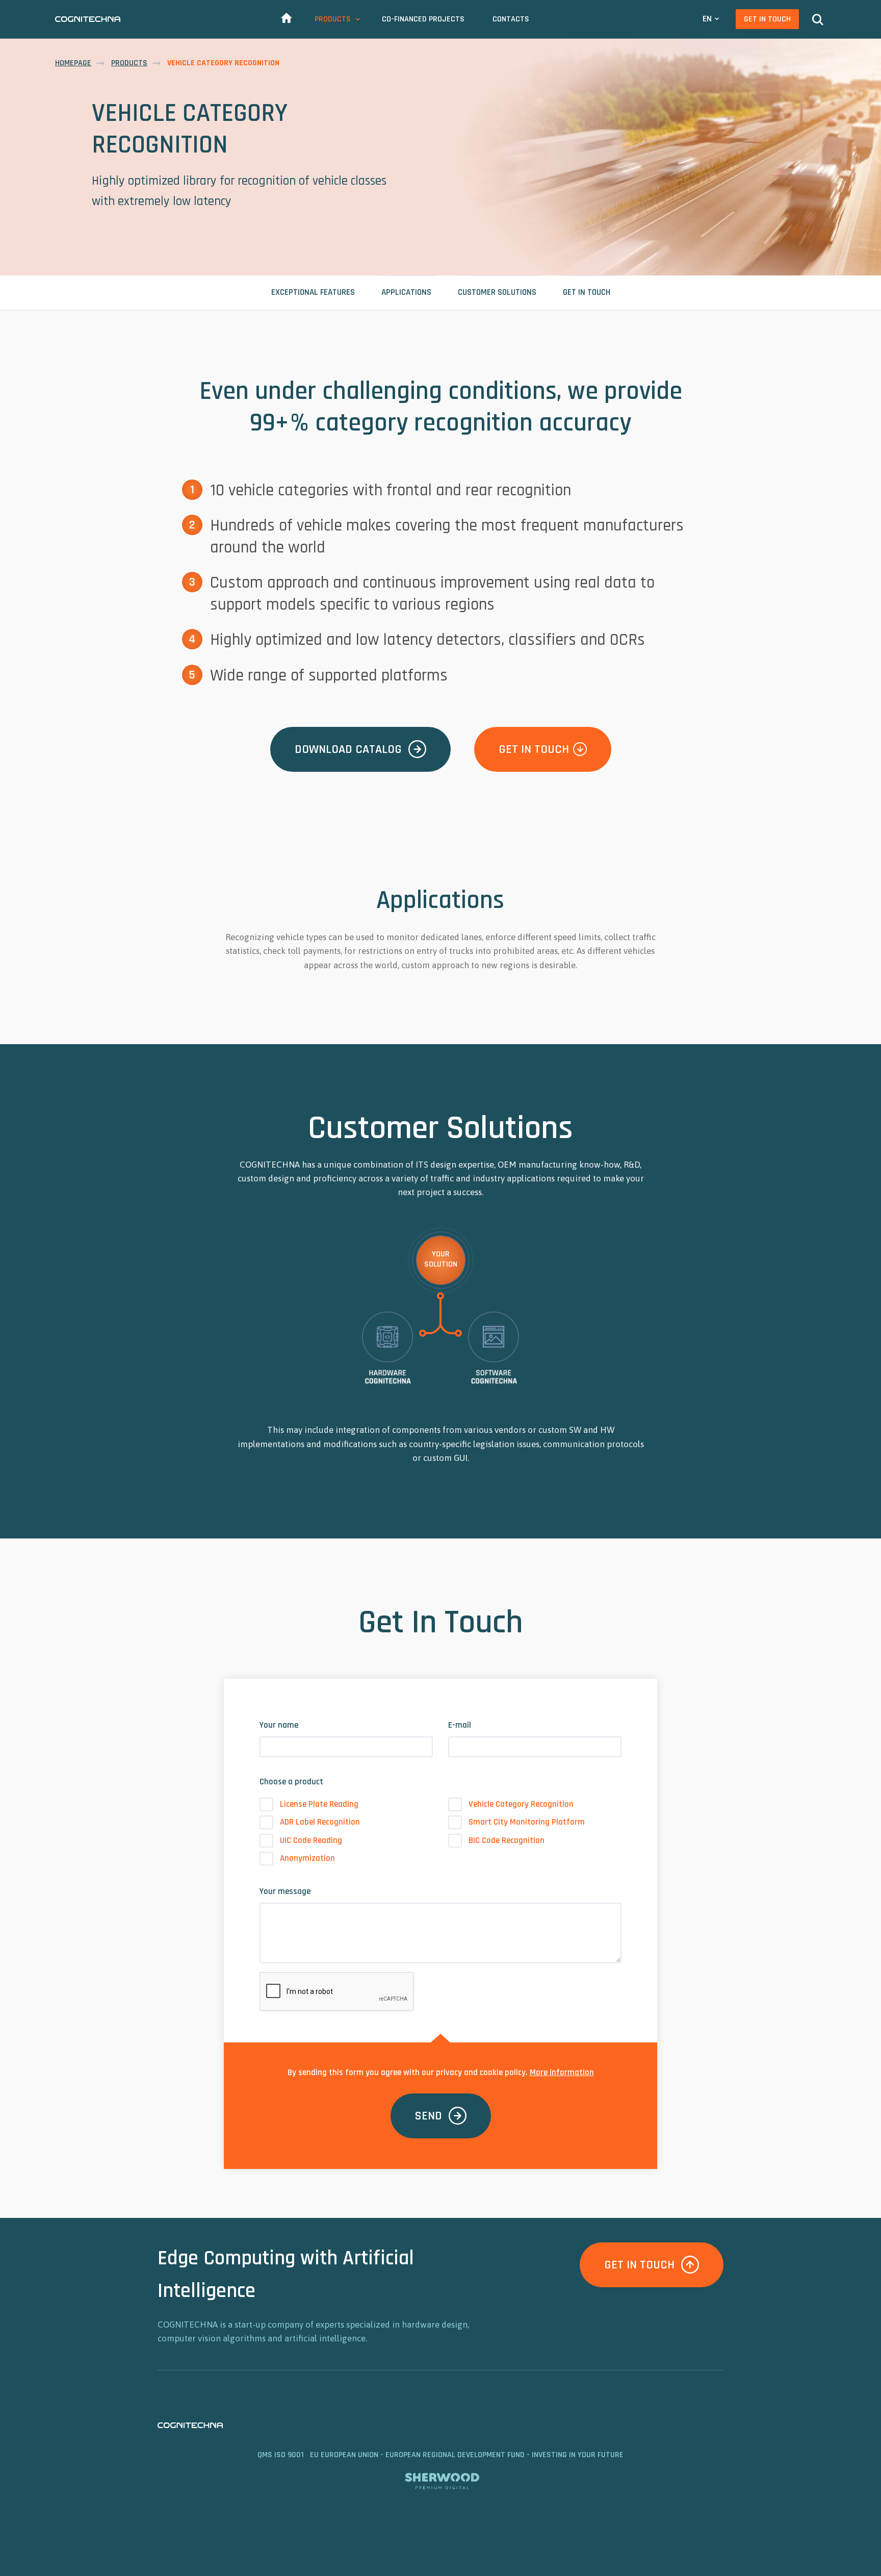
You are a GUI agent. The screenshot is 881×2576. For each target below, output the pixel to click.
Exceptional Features (313, 292)
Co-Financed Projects (423, 19)
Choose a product (291, 1782)
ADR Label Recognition (320, 1822)
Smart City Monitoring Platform (527, 1822)
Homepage (73, 63)
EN (707, 19)
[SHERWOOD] (441, 2479)
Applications (406, 292)
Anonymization (307, 1858)
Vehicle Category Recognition (521, 1804)
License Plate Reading (319, 1804)
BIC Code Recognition (507, 1840)
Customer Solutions (497, 292)
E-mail (460, 1725)
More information (562, 2073)
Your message (285, 1891)
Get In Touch (767, 19)
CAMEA (88, 19)
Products (333, 19)
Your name (279, 1725)
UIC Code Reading (311, 1840)
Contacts (511, 19)
